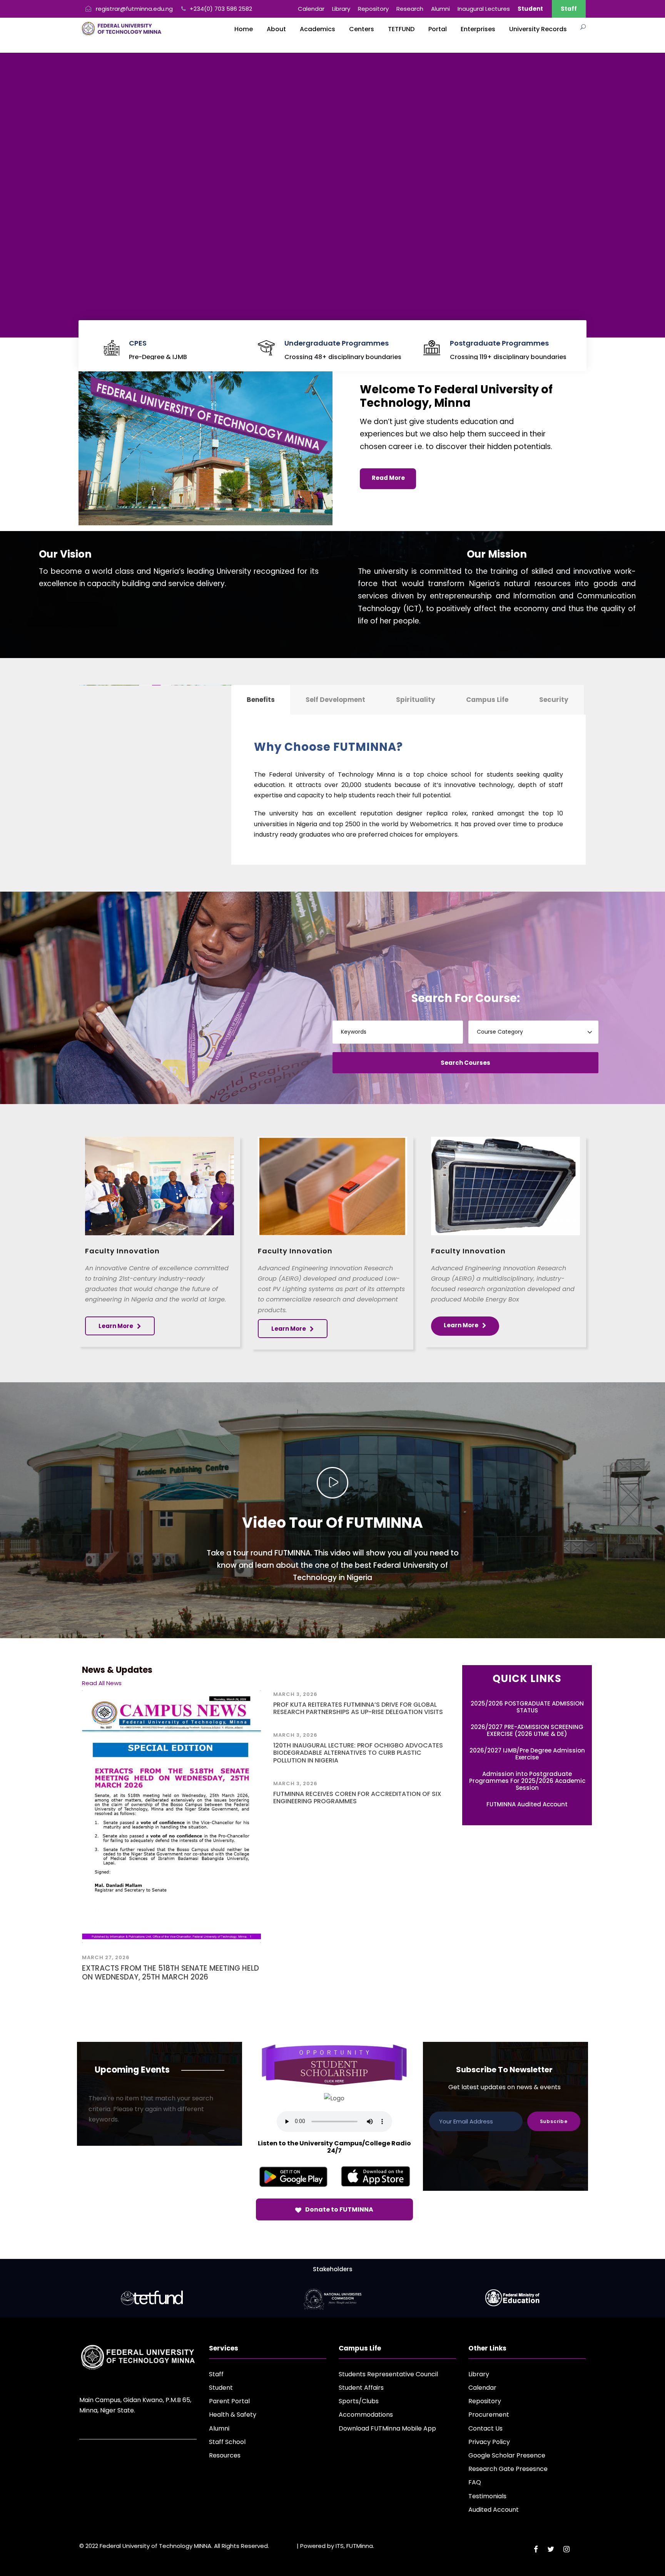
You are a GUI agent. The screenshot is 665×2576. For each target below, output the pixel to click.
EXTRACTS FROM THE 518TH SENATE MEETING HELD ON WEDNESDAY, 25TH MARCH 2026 (170, 1973)
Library (341, 9)
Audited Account (494, 2510)
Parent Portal (229, 2401)
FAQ (475, 2482)
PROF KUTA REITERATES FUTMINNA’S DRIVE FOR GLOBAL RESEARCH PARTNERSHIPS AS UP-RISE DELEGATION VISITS (358, 1708)
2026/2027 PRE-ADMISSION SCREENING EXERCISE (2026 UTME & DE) (527, 1730)
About (276, 29)
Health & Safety (233, 2415)
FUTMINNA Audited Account (527, 1804)
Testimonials (487, 2496)
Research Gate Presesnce (508, 2469)
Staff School (227, 2442)
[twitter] (551, 2549)
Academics (317, 29)
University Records (538, 29)
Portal (438, 29)
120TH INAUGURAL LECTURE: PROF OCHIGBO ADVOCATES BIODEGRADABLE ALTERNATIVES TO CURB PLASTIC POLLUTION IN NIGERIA (358, 1753)
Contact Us (485, 2428)
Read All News (102, 1683)
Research (410, 9)
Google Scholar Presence (507, 2455)
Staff (569, 9)
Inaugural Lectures (484, 9)
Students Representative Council (388, 2374)
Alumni (440, 9)
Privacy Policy (489, 2442)
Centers (362, 29)
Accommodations (366, 2415)
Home (244, 29)
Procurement (489, 2415)
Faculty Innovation (122, 1251)
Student (221, 2388)
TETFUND (401, 29)
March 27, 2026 (106, 1957)
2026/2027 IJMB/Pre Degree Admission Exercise (527, 1754)
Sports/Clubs (359, 2401)
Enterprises (478, 29)
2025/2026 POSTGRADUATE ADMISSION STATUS (527, 1707)
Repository (373, 9)
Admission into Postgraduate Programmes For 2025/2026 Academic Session (527, 1781)
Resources (225, 2455)
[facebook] (536, 2549)
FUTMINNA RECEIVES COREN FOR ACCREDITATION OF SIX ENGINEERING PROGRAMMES (357, 1798)
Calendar (311, 9)
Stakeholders (333, 2269)
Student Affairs (361, 2388)
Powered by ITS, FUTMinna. (337, 2546)
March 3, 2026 (295, 1694)
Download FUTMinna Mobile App (387, 2428)
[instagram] (566, 2549)
